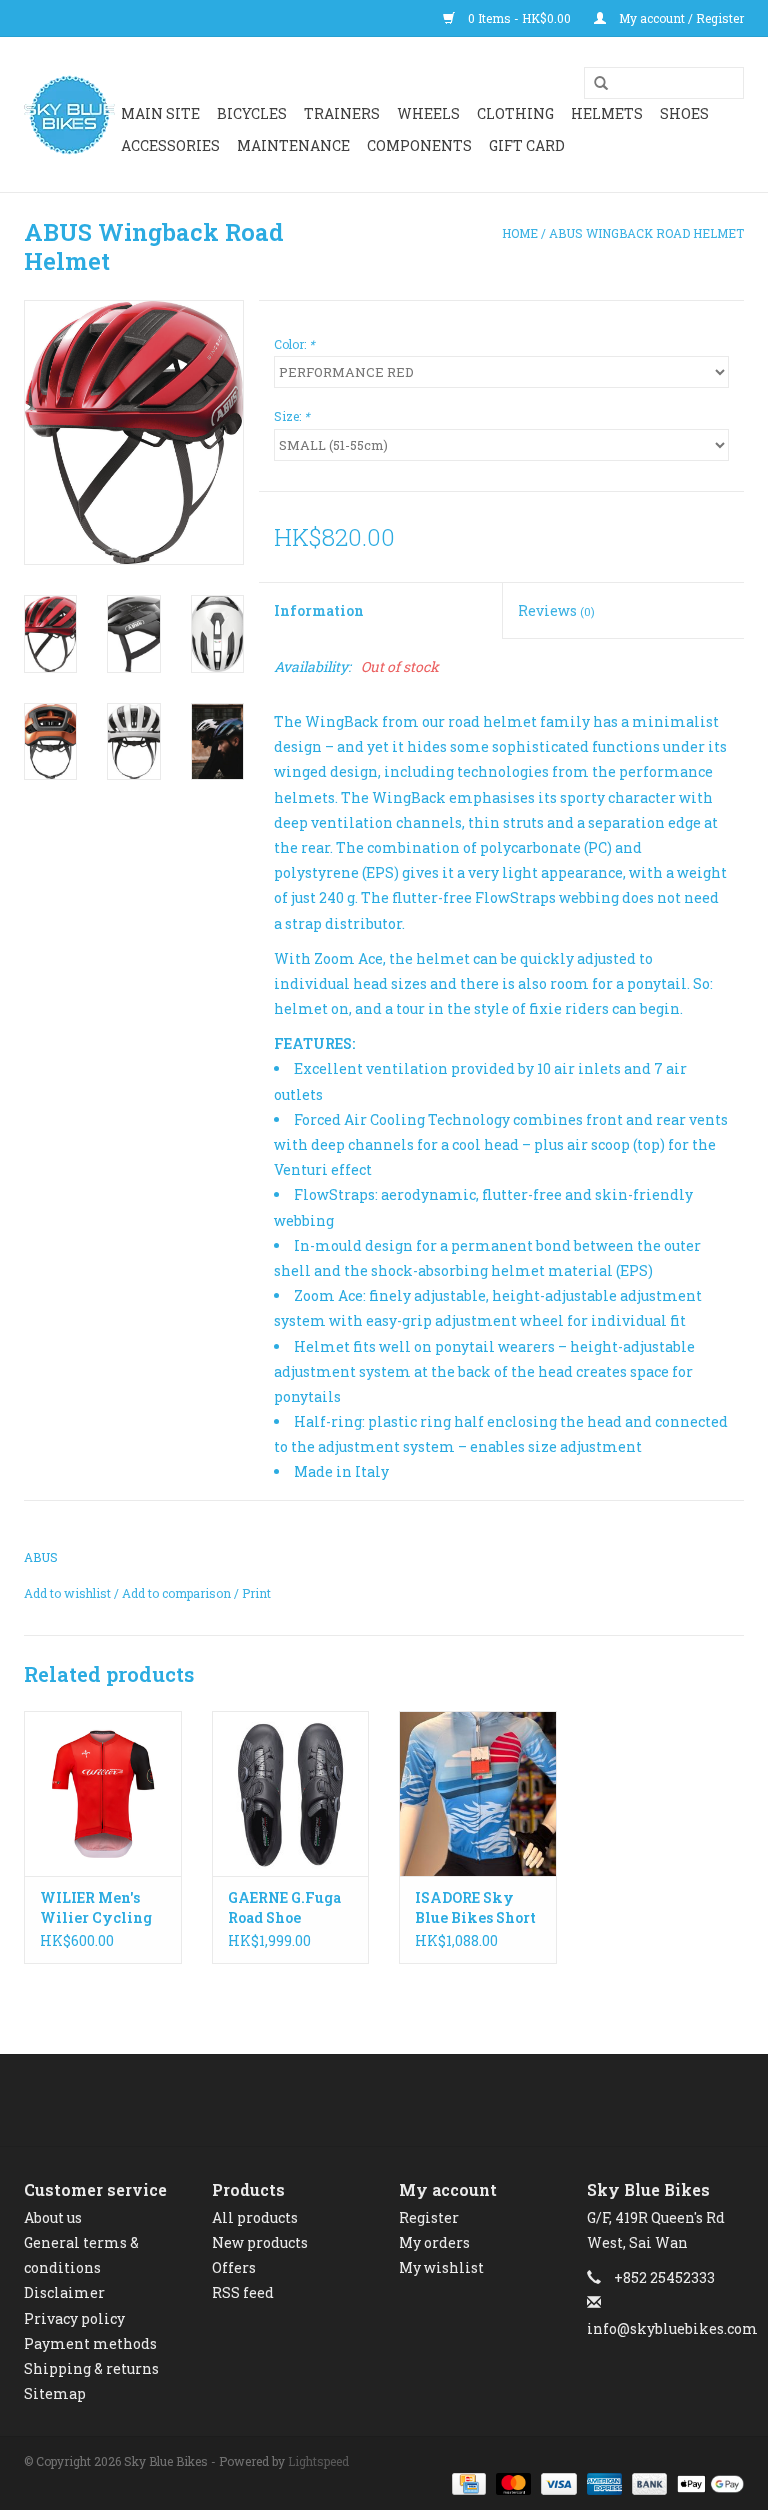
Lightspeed (318, 2461)
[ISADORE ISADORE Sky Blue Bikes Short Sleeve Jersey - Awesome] (478, 1793)
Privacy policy (74, 2318)
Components (419, 145)
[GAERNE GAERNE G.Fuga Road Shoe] (291, 1793)
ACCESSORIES (170, 145)
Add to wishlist (67, 1593)
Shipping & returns (91, 2368)
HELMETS (607, 113)
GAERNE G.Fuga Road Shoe (284, 1907)
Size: (292, 416)
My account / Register (680, 18)
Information (319, 610)
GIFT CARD (527, 145)
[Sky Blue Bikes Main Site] (69, 115)
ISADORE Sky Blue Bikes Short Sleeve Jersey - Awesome (475, 1908)
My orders (434, 2242)
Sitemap (55, 2393)
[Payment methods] (467, 2482)
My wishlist (441, 2267)
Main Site (160, 113)
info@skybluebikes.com (672, 2328)
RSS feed (243, 2292)
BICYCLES (252, 113)
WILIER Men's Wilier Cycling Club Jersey (96, 1908)
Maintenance (293, 145)
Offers (234, 2267)
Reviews (556, 610)
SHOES (684, 113)
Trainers (342, 113)
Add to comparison (178, 1593)
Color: (294, 344)
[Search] (594, 84)
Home (520, 233)
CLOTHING (515, 113)
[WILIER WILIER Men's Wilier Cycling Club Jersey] (103, 1793)
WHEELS (428, 113)
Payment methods (90, 2343)
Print (256, 1593)
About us (53, 2217)
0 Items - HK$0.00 (519, 18)
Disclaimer (64, 2292)
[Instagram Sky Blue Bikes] (402, 2100)
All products (255, 2217)
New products (260, 2242)
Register (429, 2217)
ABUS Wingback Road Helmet (646, 233)
